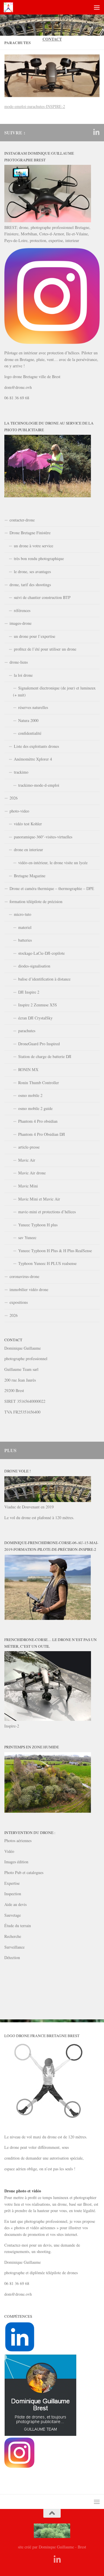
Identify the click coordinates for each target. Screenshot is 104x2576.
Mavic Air (27, 1160)
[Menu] (97, 7)
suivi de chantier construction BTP (42, 597)
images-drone (21, 623)
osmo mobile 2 (30, 1095)
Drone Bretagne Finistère (30, 533)
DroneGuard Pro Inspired (39, 1044)
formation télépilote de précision (36, 901)
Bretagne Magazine (30, 876)
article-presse (29, 1147)
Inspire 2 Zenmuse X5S (38, 1005)
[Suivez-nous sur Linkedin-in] (96, 132)
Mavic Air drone (32, 1173)
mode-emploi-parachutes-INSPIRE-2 (35, 106)
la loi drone (23, 675)
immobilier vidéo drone (29, 1289)
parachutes (27, 1031)
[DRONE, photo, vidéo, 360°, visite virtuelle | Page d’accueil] (10, 7)
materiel (25, 927)
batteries (25, 940)
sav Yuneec (27, 1238)
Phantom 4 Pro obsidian (38, 1121)
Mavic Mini (28, 1186)
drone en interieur (28, 850)
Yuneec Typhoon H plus (38, 1225)
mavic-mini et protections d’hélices (47, 1212)
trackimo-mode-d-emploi (39, 785)
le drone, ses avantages (32, 572)
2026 (14, 798)
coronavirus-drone (24, 1276)
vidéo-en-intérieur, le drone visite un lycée (53, 863)
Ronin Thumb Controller (39, 1083)
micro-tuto (23, 914)
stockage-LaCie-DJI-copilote (41, 953)
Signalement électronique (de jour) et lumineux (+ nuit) (54, 691)
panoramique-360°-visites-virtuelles (43, 837)
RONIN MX (28, 1069)
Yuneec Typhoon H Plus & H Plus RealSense (55, 1251)
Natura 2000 (28, 720)
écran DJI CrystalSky (35, 1018)
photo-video (19, 811)
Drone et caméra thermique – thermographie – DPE (52, 888)
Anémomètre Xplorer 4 (33, 759)
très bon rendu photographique (39, 558)
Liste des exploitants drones (36, 746)
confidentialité (30, 733)
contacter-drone (22, 520)
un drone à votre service (34, 546)
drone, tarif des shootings (30, 585)
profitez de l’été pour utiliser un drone (45, 649)
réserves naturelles (33, 707)
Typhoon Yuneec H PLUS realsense (47, 1263)
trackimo (21, 772)
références (22, 610)
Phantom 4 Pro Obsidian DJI (42, 1134)
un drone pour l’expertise (35, 636)
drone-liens (19, 662)
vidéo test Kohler (28, 824)
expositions (19, 1302)
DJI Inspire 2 (29, 992)
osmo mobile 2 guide (35, 1108)
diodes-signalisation (34, 966)
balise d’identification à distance (44, 979)
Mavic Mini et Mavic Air (39, 1199)
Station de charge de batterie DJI (45, 1056)
